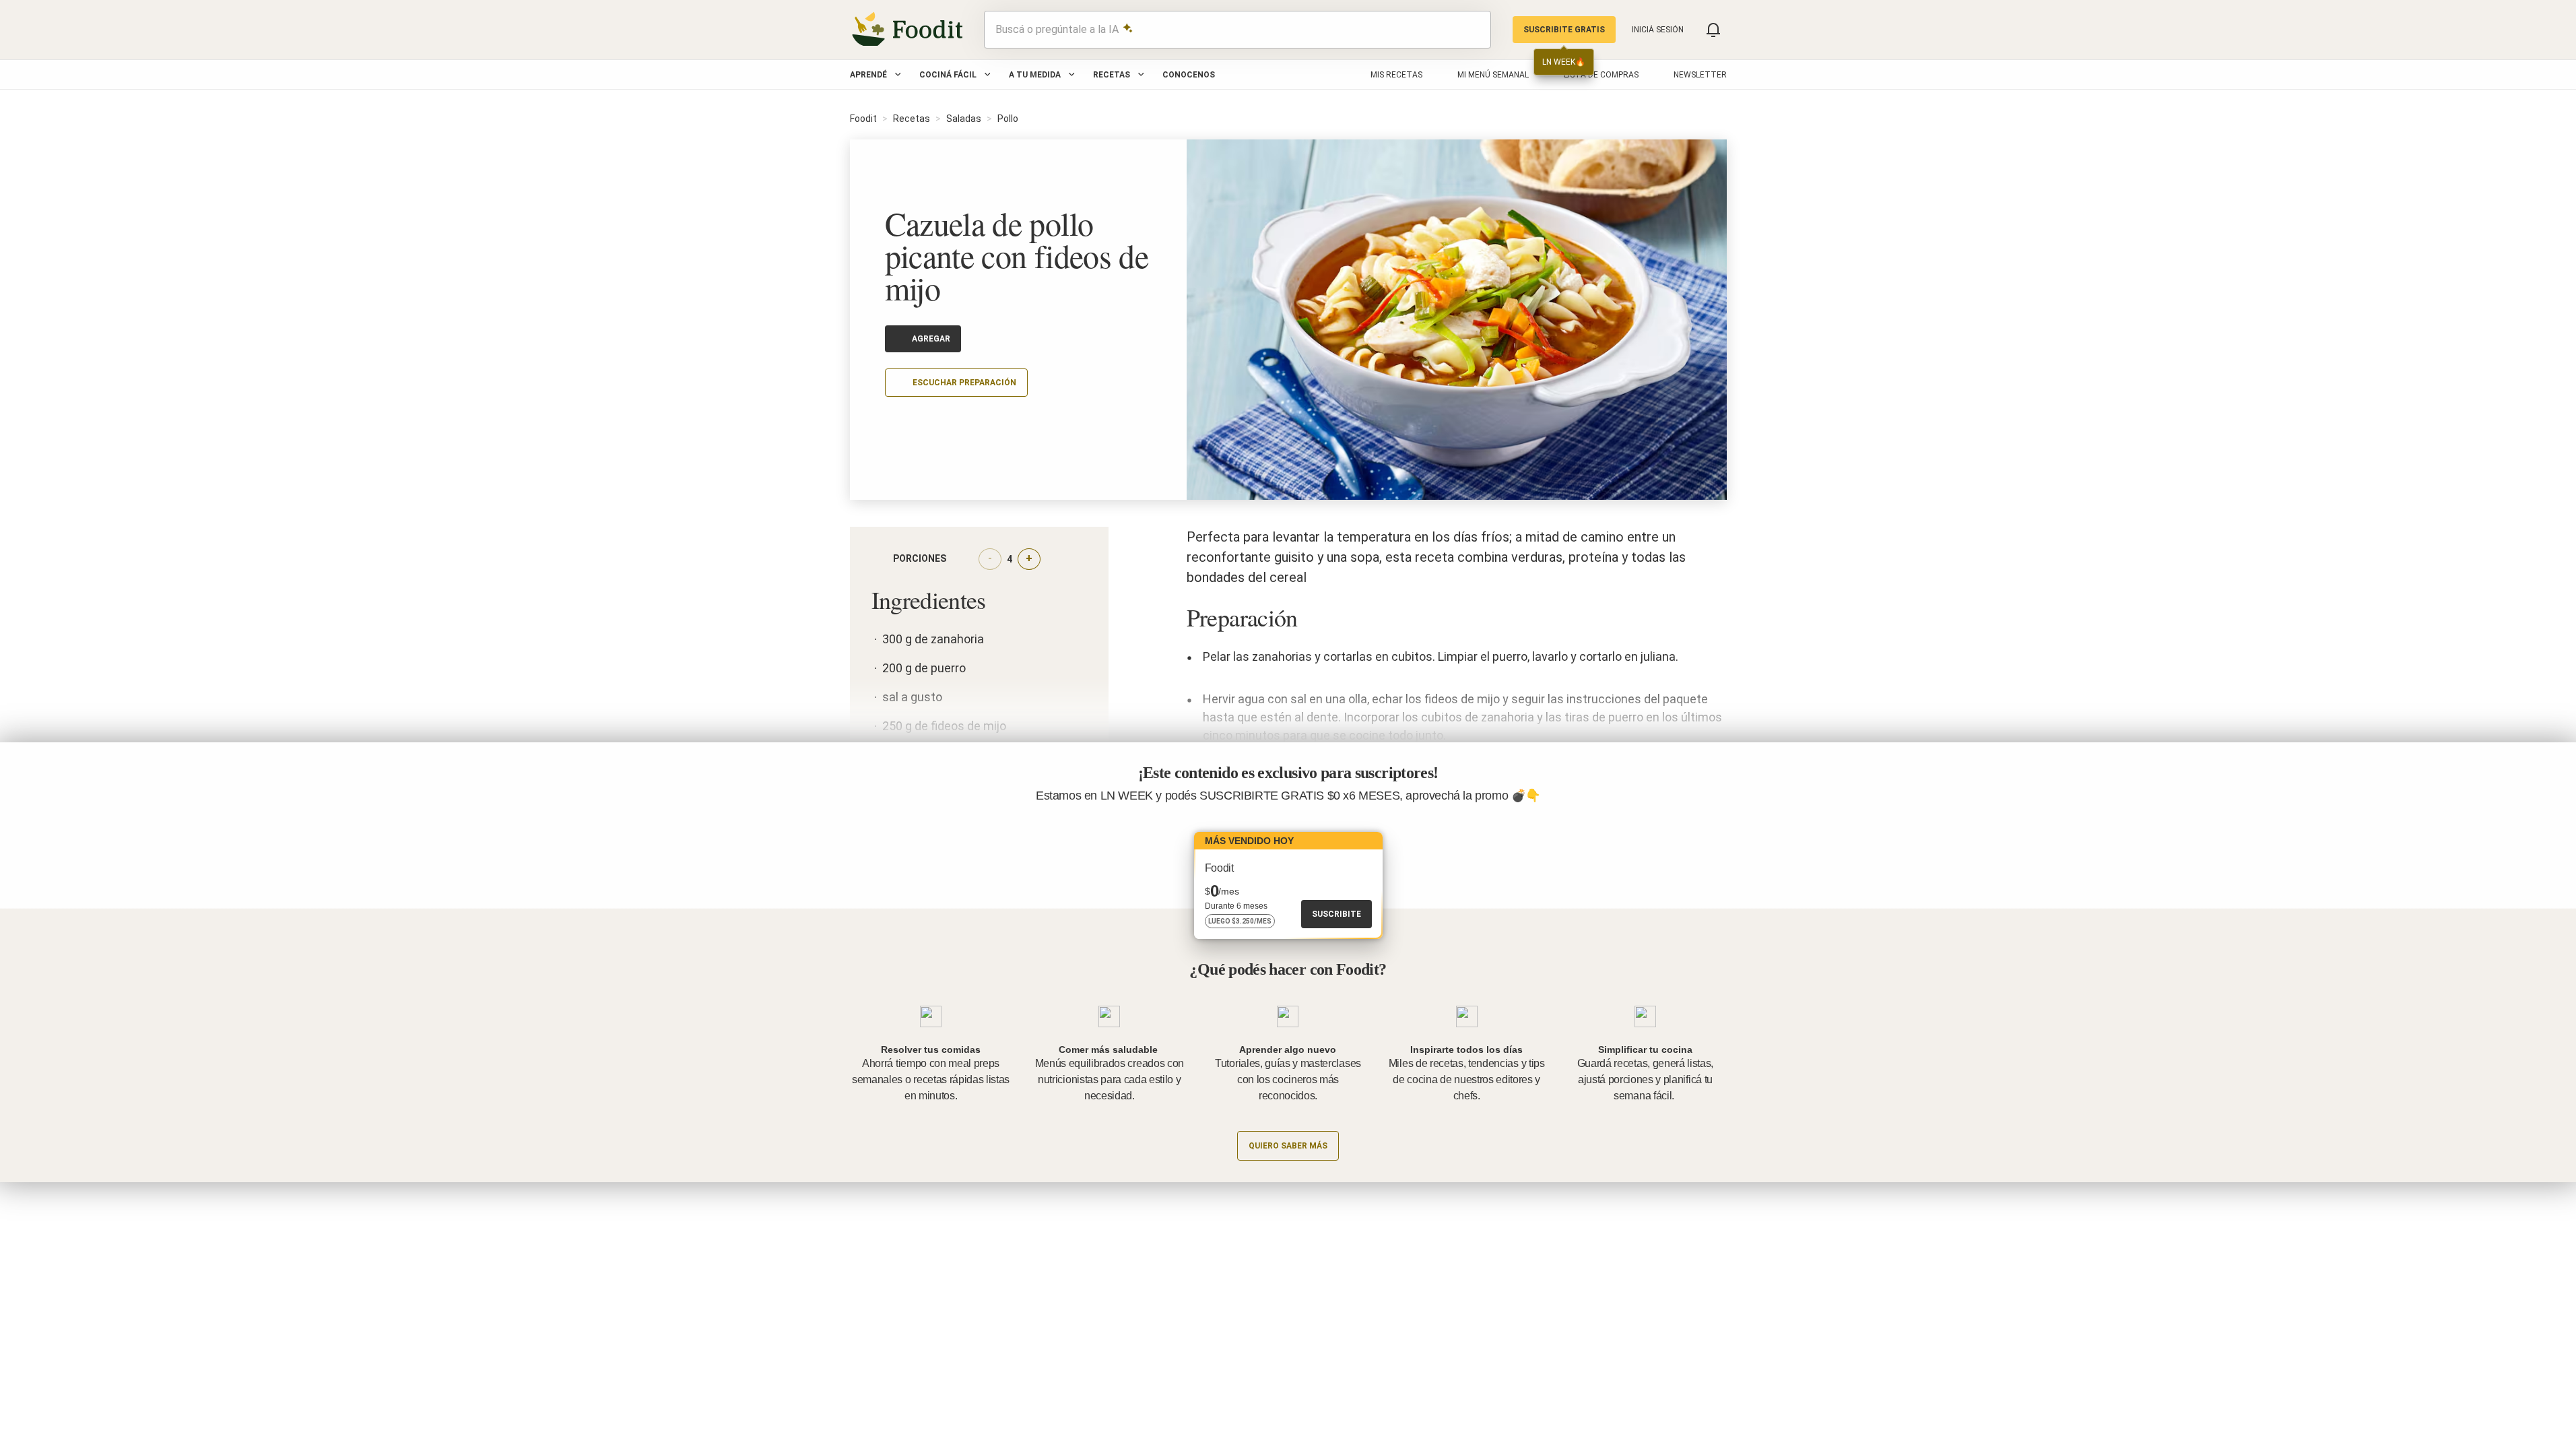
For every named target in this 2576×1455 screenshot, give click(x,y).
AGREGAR (931, 339)
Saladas (964, 119)
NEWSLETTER (1700, 75)
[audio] (1474, 30)
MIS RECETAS (1396, 75)
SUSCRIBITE (1336, 914)
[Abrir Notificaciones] (1713, 30)
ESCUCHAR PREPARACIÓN (964, 383)
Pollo (1008, 119)
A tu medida (1035, 75)
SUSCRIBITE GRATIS (1564, 30)
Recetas (1112, 75)
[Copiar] (893, 422)
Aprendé (868, 75)
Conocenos (1189, 75)
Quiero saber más (1288, 1146)
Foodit (863, 119)
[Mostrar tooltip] (957, 559)
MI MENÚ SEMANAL (1493, 75)
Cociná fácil (948, 75)
